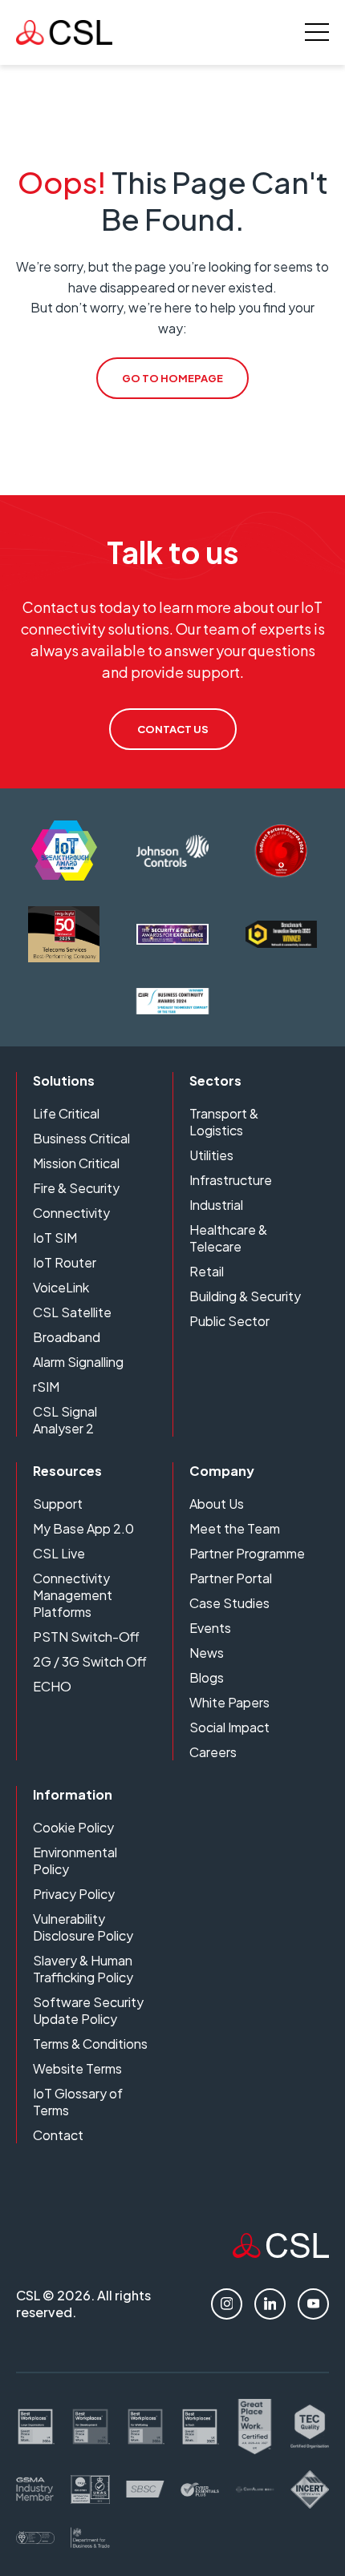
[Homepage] (64, 32)
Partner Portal (231, 1578)
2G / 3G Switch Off (90, 1661)
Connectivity (71, 1213)
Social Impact (229, 1727)
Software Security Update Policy (88, 2010)
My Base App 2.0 (83, 1528)
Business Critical (81, 1138)
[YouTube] (313, 2304)
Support (58, 1504)
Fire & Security (76, 1188)
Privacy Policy (74, 1894)
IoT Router (65, 1262)
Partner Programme (247, 1553)
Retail (207, 1271)
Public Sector (229, 1321)
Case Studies (229, 1603)
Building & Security (245, 1296)
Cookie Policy (73, 1827)
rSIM (46, 1387)
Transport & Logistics (224, 1122)
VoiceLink (61, 1287)
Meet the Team (235, 1528)
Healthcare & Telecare (228, 1238)
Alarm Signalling (78, 1362)
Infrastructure (231, 1180)
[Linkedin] (270, 2304)
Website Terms (77, 2068)
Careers (213, 1752)
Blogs (207, 1677)
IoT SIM (55, 1238)
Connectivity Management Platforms (73, 1595)
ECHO (52, 1686)
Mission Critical (76, 1163)
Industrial (216, 1205)
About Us (217, 1504)
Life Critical (66, 1113)
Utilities (211, 1155)
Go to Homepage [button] (172, 378)
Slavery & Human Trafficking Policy (83, 1969)
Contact (58, 2135)
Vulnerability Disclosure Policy (83, 1927)
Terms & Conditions (90, 2044)
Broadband (67, 1337)
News (207, 1653)
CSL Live (59, 1553)
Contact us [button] (173, 729)
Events (210, 1628)
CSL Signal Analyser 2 (65, 1420)
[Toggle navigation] (317, 32)
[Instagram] (227, 2304)
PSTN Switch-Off (86, 1637)
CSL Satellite (72, 1312)
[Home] (281, 2253)
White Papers (229, 1702)
